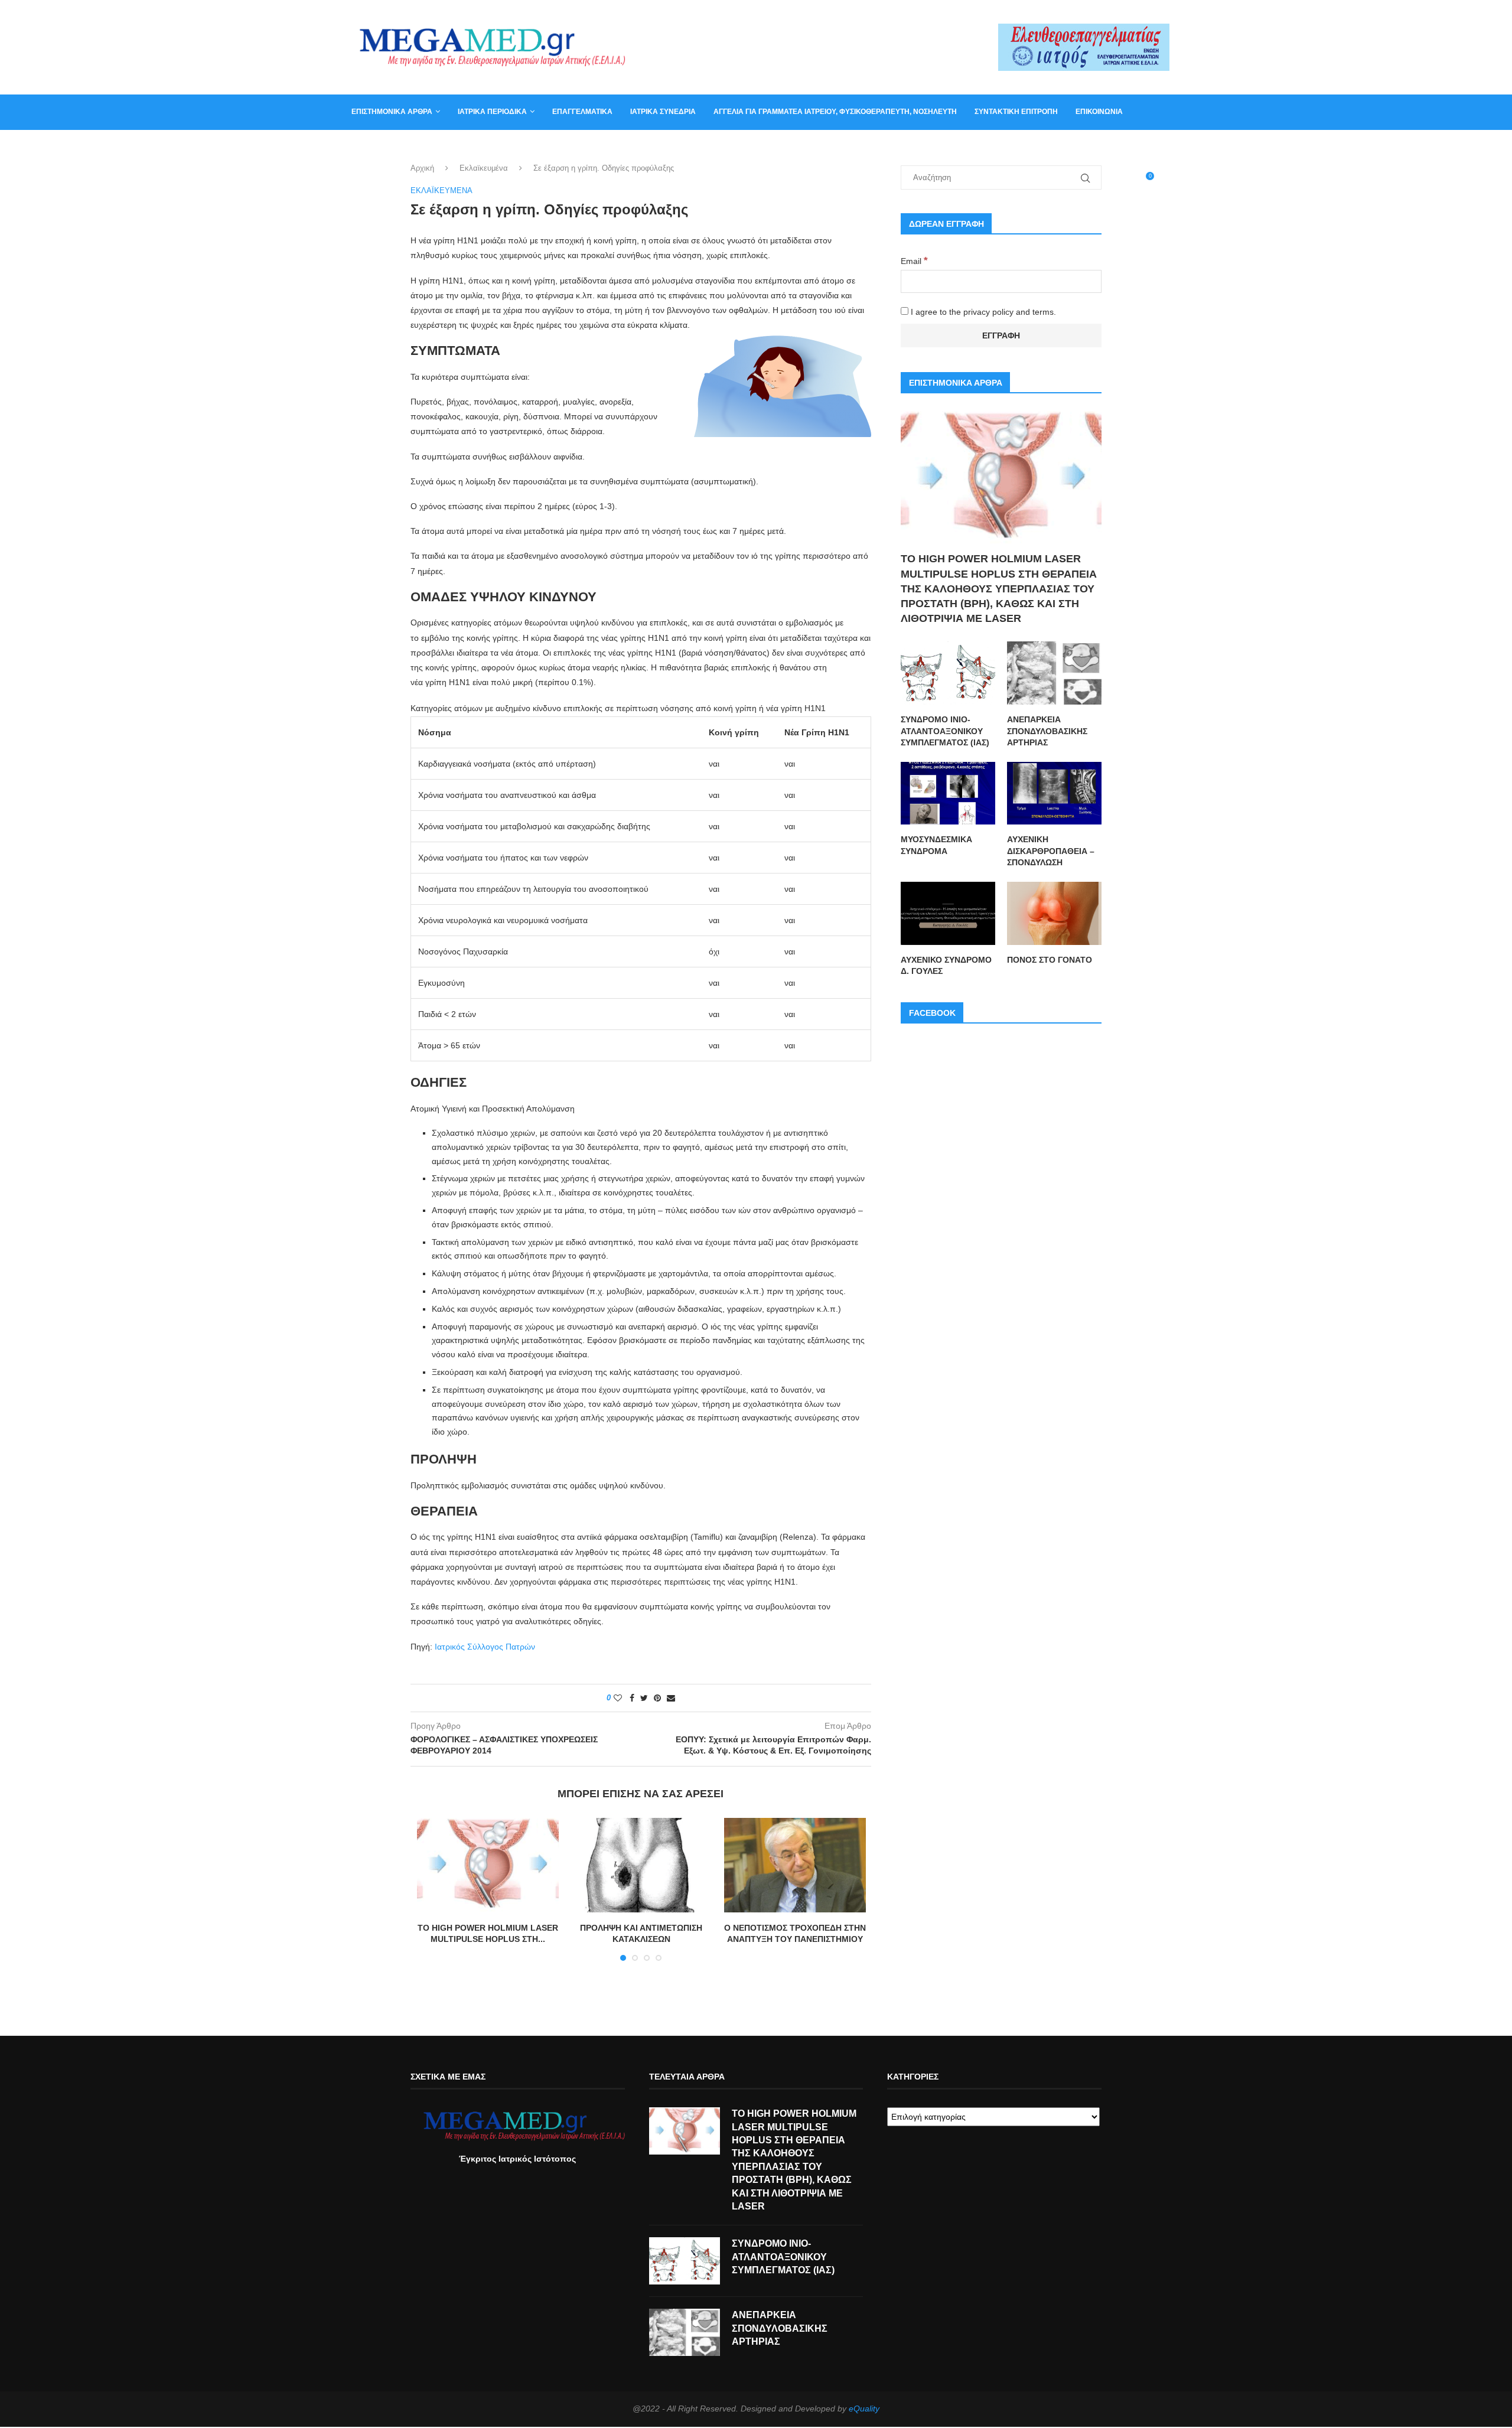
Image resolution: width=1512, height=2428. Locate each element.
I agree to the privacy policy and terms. (982, 312)
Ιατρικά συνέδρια (663, 112)
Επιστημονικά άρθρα (392, 112)
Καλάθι (365, 146)
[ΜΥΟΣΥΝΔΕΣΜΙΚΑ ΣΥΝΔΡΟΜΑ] (948, 793)
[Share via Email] (671, 1698)
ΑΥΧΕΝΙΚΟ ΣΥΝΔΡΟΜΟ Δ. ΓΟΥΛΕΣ (946, 966)
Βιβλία (409, 146)
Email (914, 261)
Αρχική (422, 168)
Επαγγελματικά (582, 112)
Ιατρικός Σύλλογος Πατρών (485, 1647)
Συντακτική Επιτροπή (1016, 112)
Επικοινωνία (1099, 112)
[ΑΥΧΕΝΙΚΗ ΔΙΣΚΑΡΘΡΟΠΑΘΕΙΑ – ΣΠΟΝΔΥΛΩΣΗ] (1054, 793)
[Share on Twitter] (644, 1698)
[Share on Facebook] (632, 1698)
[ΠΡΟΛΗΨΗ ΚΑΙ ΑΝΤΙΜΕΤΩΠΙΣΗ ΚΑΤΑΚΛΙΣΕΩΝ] (641, 1865)
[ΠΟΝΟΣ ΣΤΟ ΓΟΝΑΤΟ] (1054, 913)
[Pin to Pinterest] (657, 1698)
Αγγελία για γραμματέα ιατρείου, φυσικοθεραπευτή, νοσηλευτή (835, 112)
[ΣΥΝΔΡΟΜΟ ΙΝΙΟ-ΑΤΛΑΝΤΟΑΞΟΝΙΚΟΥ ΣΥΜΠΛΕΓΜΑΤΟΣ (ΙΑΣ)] (948, 673)
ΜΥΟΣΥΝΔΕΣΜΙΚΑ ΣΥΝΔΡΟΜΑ (936, 845)
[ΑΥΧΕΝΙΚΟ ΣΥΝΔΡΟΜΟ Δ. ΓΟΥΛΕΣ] (948, 913)
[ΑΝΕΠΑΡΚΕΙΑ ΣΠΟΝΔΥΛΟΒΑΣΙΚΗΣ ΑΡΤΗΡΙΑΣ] (1054, 673)
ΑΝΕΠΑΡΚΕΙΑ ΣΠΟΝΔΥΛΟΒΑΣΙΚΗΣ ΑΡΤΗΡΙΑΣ (1047, 731)
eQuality (864, 2409)
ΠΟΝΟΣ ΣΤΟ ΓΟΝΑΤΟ (1050, 960)
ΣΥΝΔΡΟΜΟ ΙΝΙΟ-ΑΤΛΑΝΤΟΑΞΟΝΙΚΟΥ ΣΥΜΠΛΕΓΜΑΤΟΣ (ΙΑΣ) (945, 731)
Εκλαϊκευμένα (484, 168)
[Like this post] (618, 1698)
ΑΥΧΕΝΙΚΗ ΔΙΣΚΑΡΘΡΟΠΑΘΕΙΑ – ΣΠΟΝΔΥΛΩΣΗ (1051, 851)
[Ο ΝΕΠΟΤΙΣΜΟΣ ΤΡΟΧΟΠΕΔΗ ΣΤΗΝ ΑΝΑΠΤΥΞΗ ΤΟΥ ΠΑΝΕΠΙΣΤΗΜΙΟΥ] (795, 1865)
